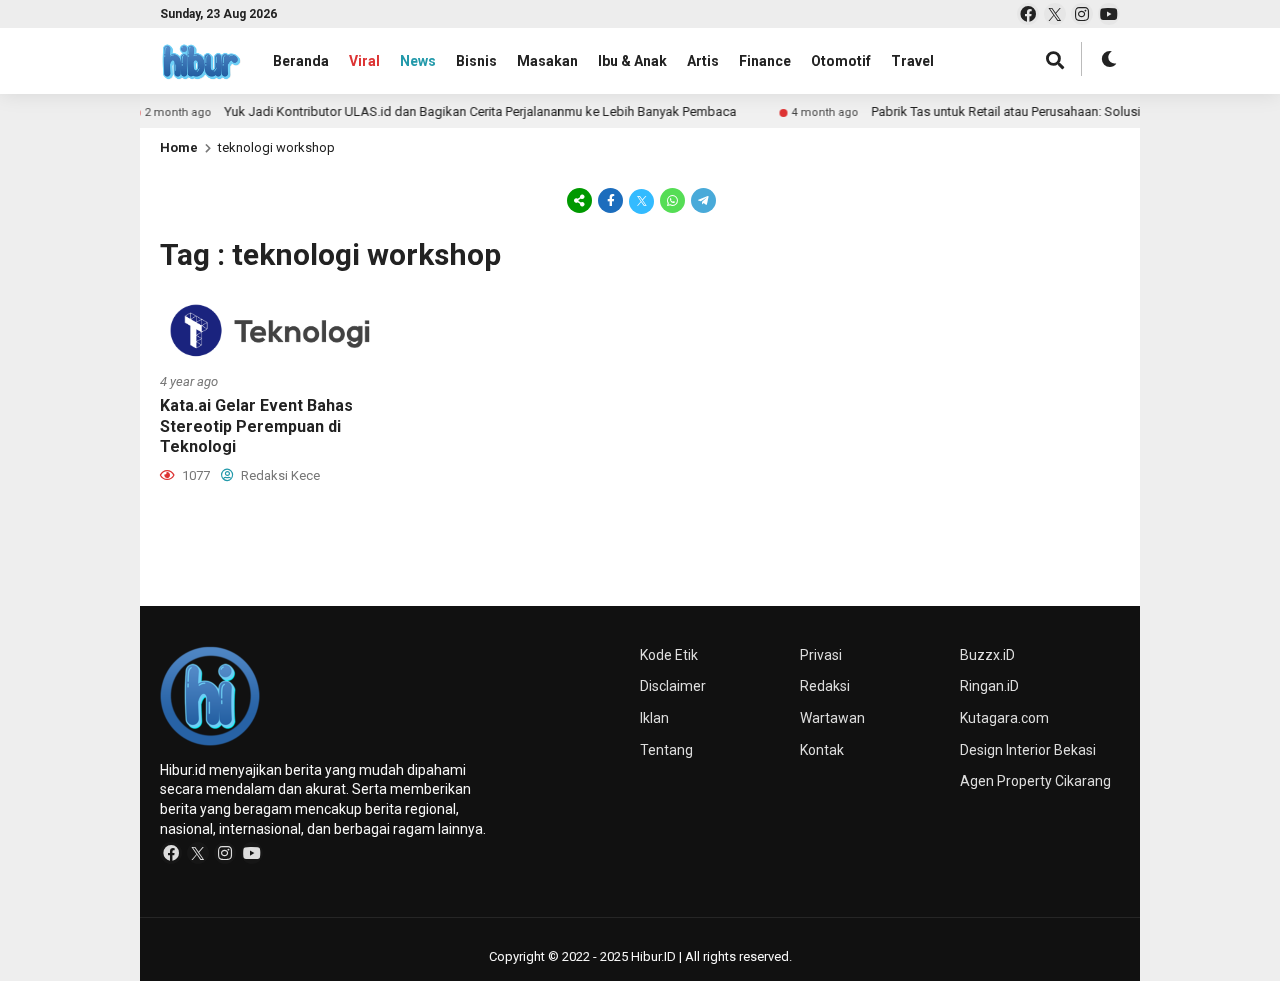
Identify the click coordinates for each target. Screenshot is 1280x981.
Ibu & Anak (632, 61)
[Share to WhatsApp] (672, 200)
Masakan (547, 61)
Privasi (821, 655)
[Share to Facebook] (610, 200)
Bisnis (476, 61)
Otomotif (841, 61)
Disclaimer (673, 686)
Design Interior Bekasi (1028, 750)
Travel (912, 61)
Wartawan (832, 718)
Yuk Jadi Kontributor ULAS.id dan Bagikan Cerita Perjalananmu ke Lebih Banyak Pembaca (538, 111)
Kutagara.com (1004, 718)
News (418, 61)
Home (179, 147)
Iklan (654, 718)
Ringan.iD (989, 686)
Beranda (301, 61)
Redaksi (825, 686)
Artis (703, 61)
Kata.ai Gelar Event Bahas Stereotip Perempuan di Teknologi (256, 426)
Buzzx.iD (987, 655)
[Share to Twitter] (641, 200)
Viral (364, 61)
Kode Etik (669, 655)
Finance (765, 61)
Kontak (822, 750)
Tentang (666, 750)
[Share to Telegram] (702, 200)
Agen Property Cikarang (1035, 781)
